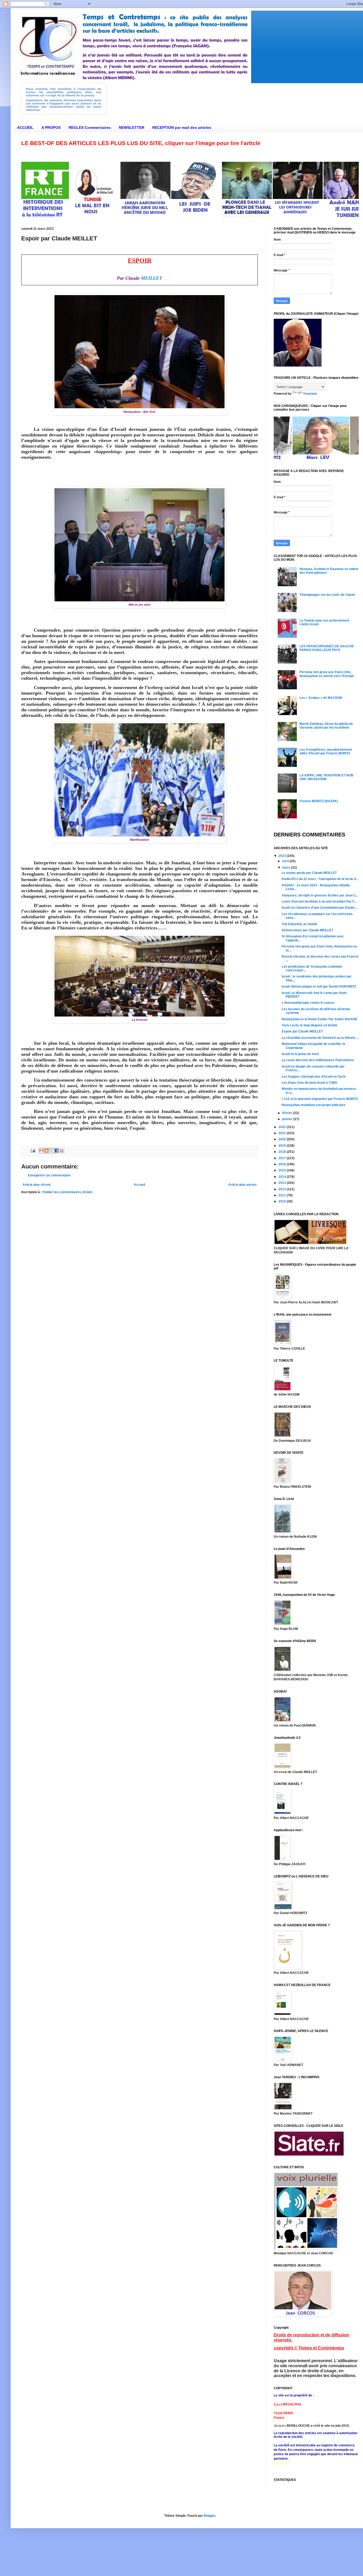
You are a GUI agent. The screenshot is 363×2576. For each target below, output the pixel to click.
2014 (283, 1177)
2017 (283, 1158)
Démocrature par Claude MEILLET (307, 930)
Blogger (209, 2516)
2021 (283, 1133)
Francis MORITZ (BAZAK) (319, 801)
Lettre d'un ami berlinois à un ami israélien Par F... (319, 902)
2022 (283, 1127)
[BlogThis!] (47, 1151)
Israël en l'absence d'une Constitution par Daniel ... (320, 908)
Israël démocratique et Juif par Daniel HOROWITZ (319, 987)
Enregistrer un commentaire (49, 1175)
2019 (283, 1146)
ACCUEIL (25, 127)
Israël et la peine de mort (300, 1054)
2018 (283, 1152)
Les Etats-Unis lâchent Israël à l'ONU (310, 1083)
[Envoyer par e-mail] (41, 1151)
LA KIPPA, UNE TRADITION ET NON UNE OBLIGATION (326, 777)
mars (287, 868)
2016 (283, 1164)
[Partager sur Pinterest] (62, 1151)
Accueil (139, 1185)
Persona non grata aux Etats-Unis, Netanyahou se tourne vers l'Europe (327, 674)
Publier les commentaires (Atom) (67, 1192)
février (288, 1113)
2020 (283, 1139)
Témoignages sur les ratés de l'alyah (327, 595)
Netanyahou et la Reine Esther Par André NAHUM (319, 1019)
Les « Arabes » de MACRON (321, 698)
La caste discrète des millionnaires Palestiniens (318, 1060)
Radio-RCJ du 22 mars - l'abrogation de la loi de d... (320, 879)
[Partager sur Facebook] (57, 1151)
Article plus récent (37, 1185)
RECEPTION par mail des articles (182, 127)
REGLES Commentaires (90, 127)
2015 (283, 1170)
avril (286, 861)
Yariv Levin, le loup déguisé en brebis (310, 1025)
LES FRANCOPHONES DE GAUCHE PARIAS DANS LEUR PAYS (327, 648)
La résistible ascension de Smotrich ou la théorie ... (320, 1038)
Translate (310, 394)
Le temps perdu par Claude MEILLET (309, 873)
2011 (283, 1195)
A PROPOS (51, 127)
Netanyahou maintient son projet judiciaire (314, 1105)
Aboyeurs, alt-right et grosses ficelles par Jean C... (320, 895)
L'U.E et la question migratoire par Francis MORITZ (320, 1099)
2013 (283, 1183)
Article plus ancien (242, 1185)
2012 (283, 1189)
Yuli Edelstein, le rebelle (299, 924)
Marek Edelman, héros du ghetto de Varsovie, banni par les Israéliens (326, 726)
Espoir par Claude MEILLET (302, 1031)
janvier (288, 1119)
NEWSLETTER (132, 127)
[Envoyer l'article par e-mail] (33, 1150)
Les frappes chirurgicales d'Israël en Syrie (314, 1077)
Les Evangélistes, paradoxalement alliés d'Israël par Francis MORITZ (326, 751)
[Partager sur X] (52, 1151)
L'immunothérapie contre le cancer (308, 1003)
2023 (283, 856)
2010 (283, 1201)
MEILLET (151, 278)
